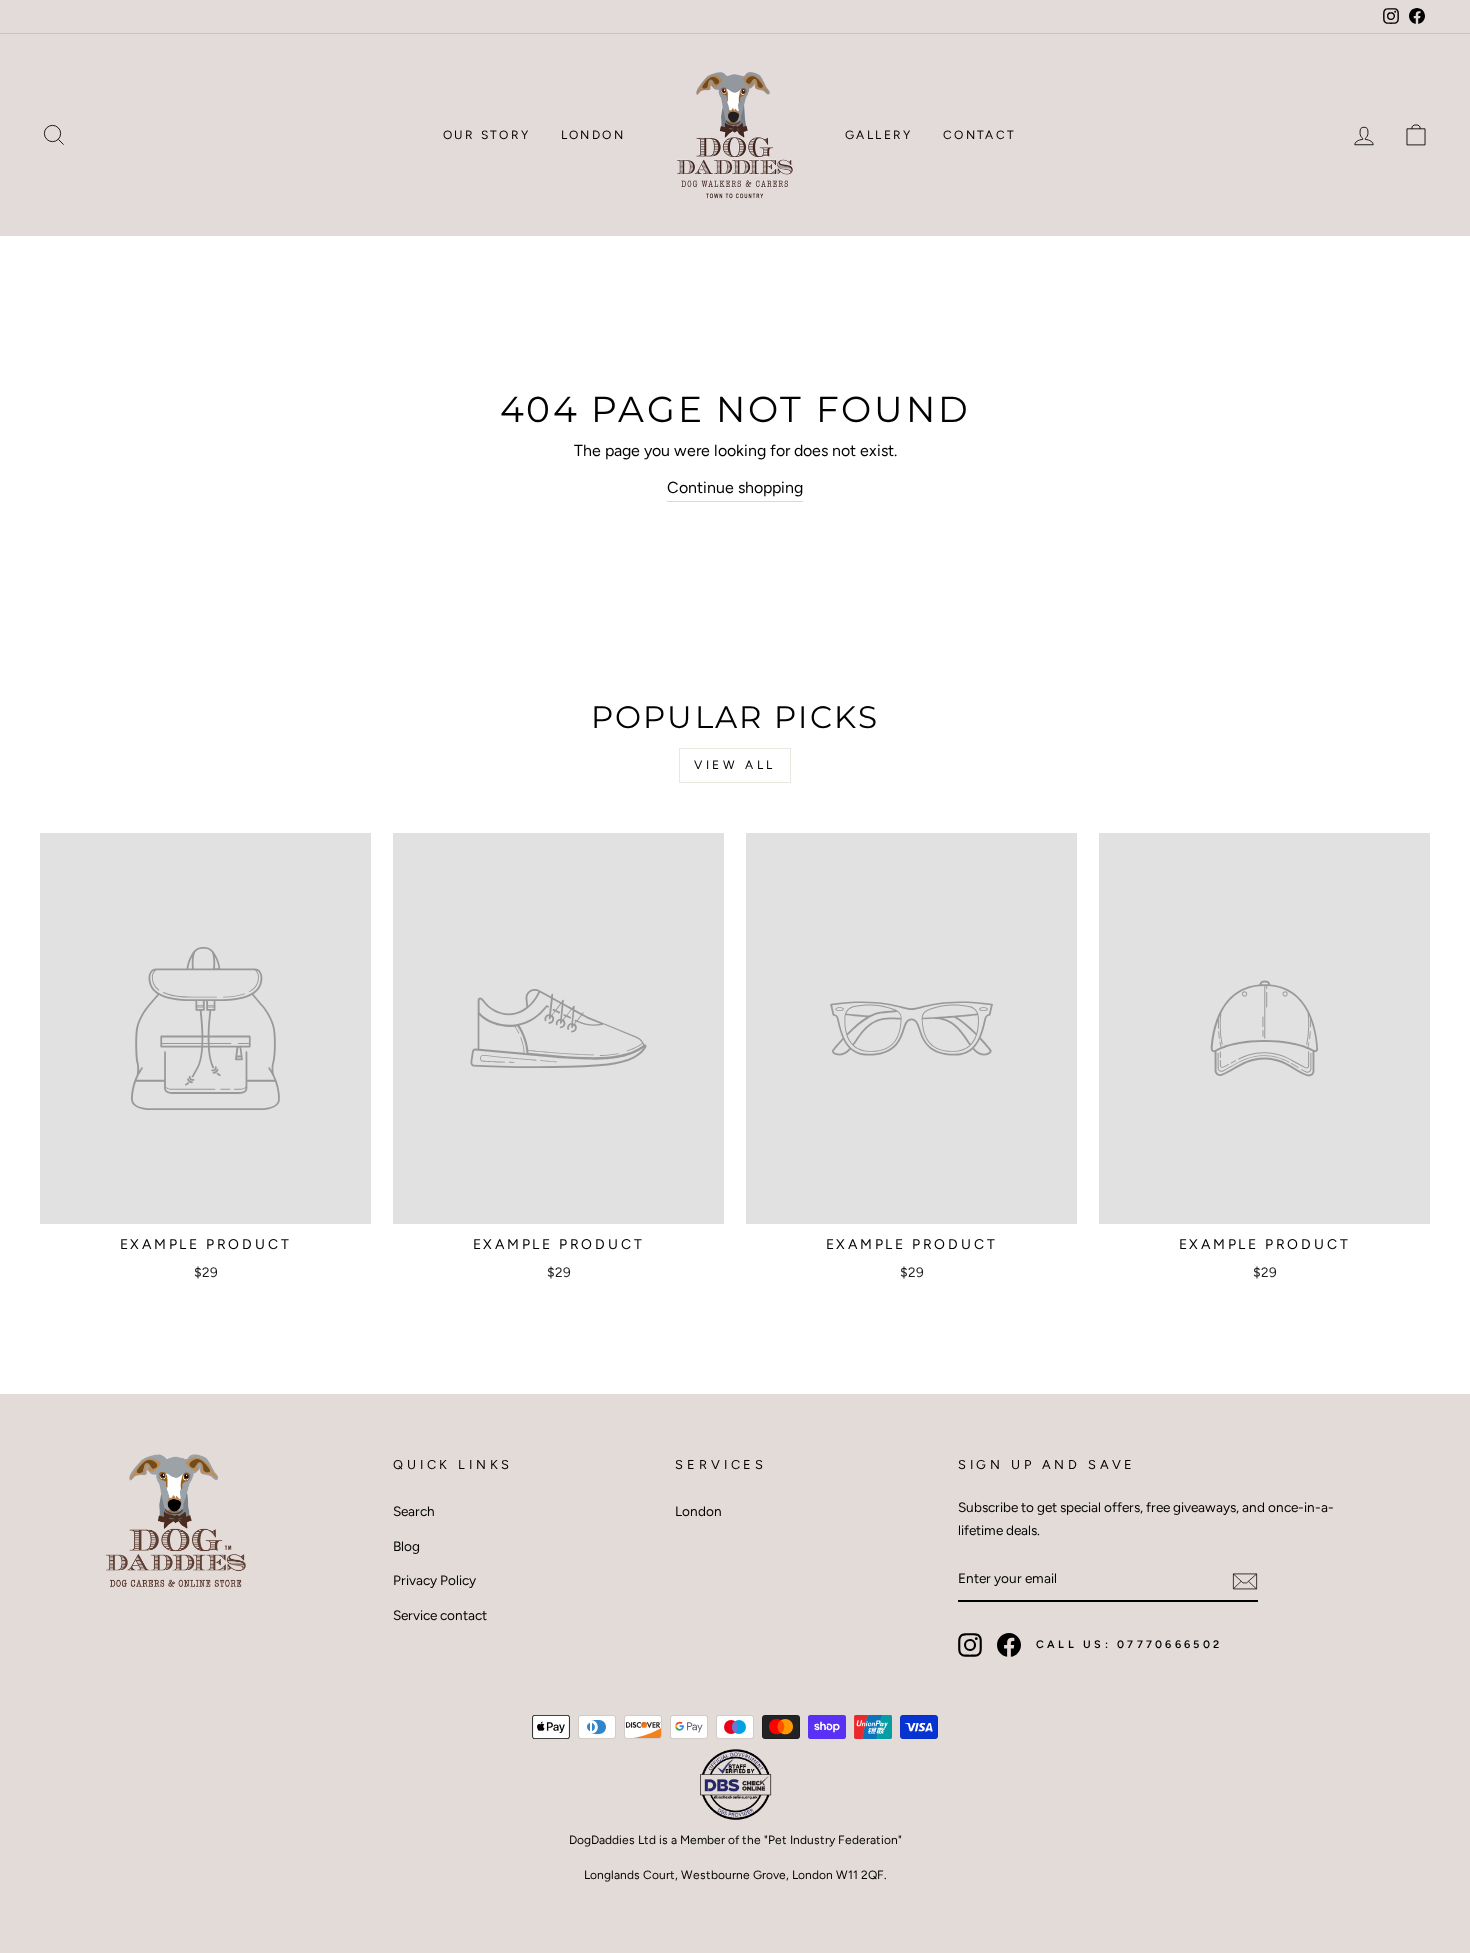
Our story (487, 135)
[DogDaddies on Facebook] (1009, 1644)
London (593, 135)
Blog (406, 1546)
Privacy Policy (434, 1580)
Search (414, 1511)
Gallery (879, 135)
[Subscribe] (1245, 1579)
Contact (980, 135)
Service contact (440, 1615)
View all (735, 765)
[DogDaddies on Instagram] (970, 1644)
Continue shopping (735, 487)
